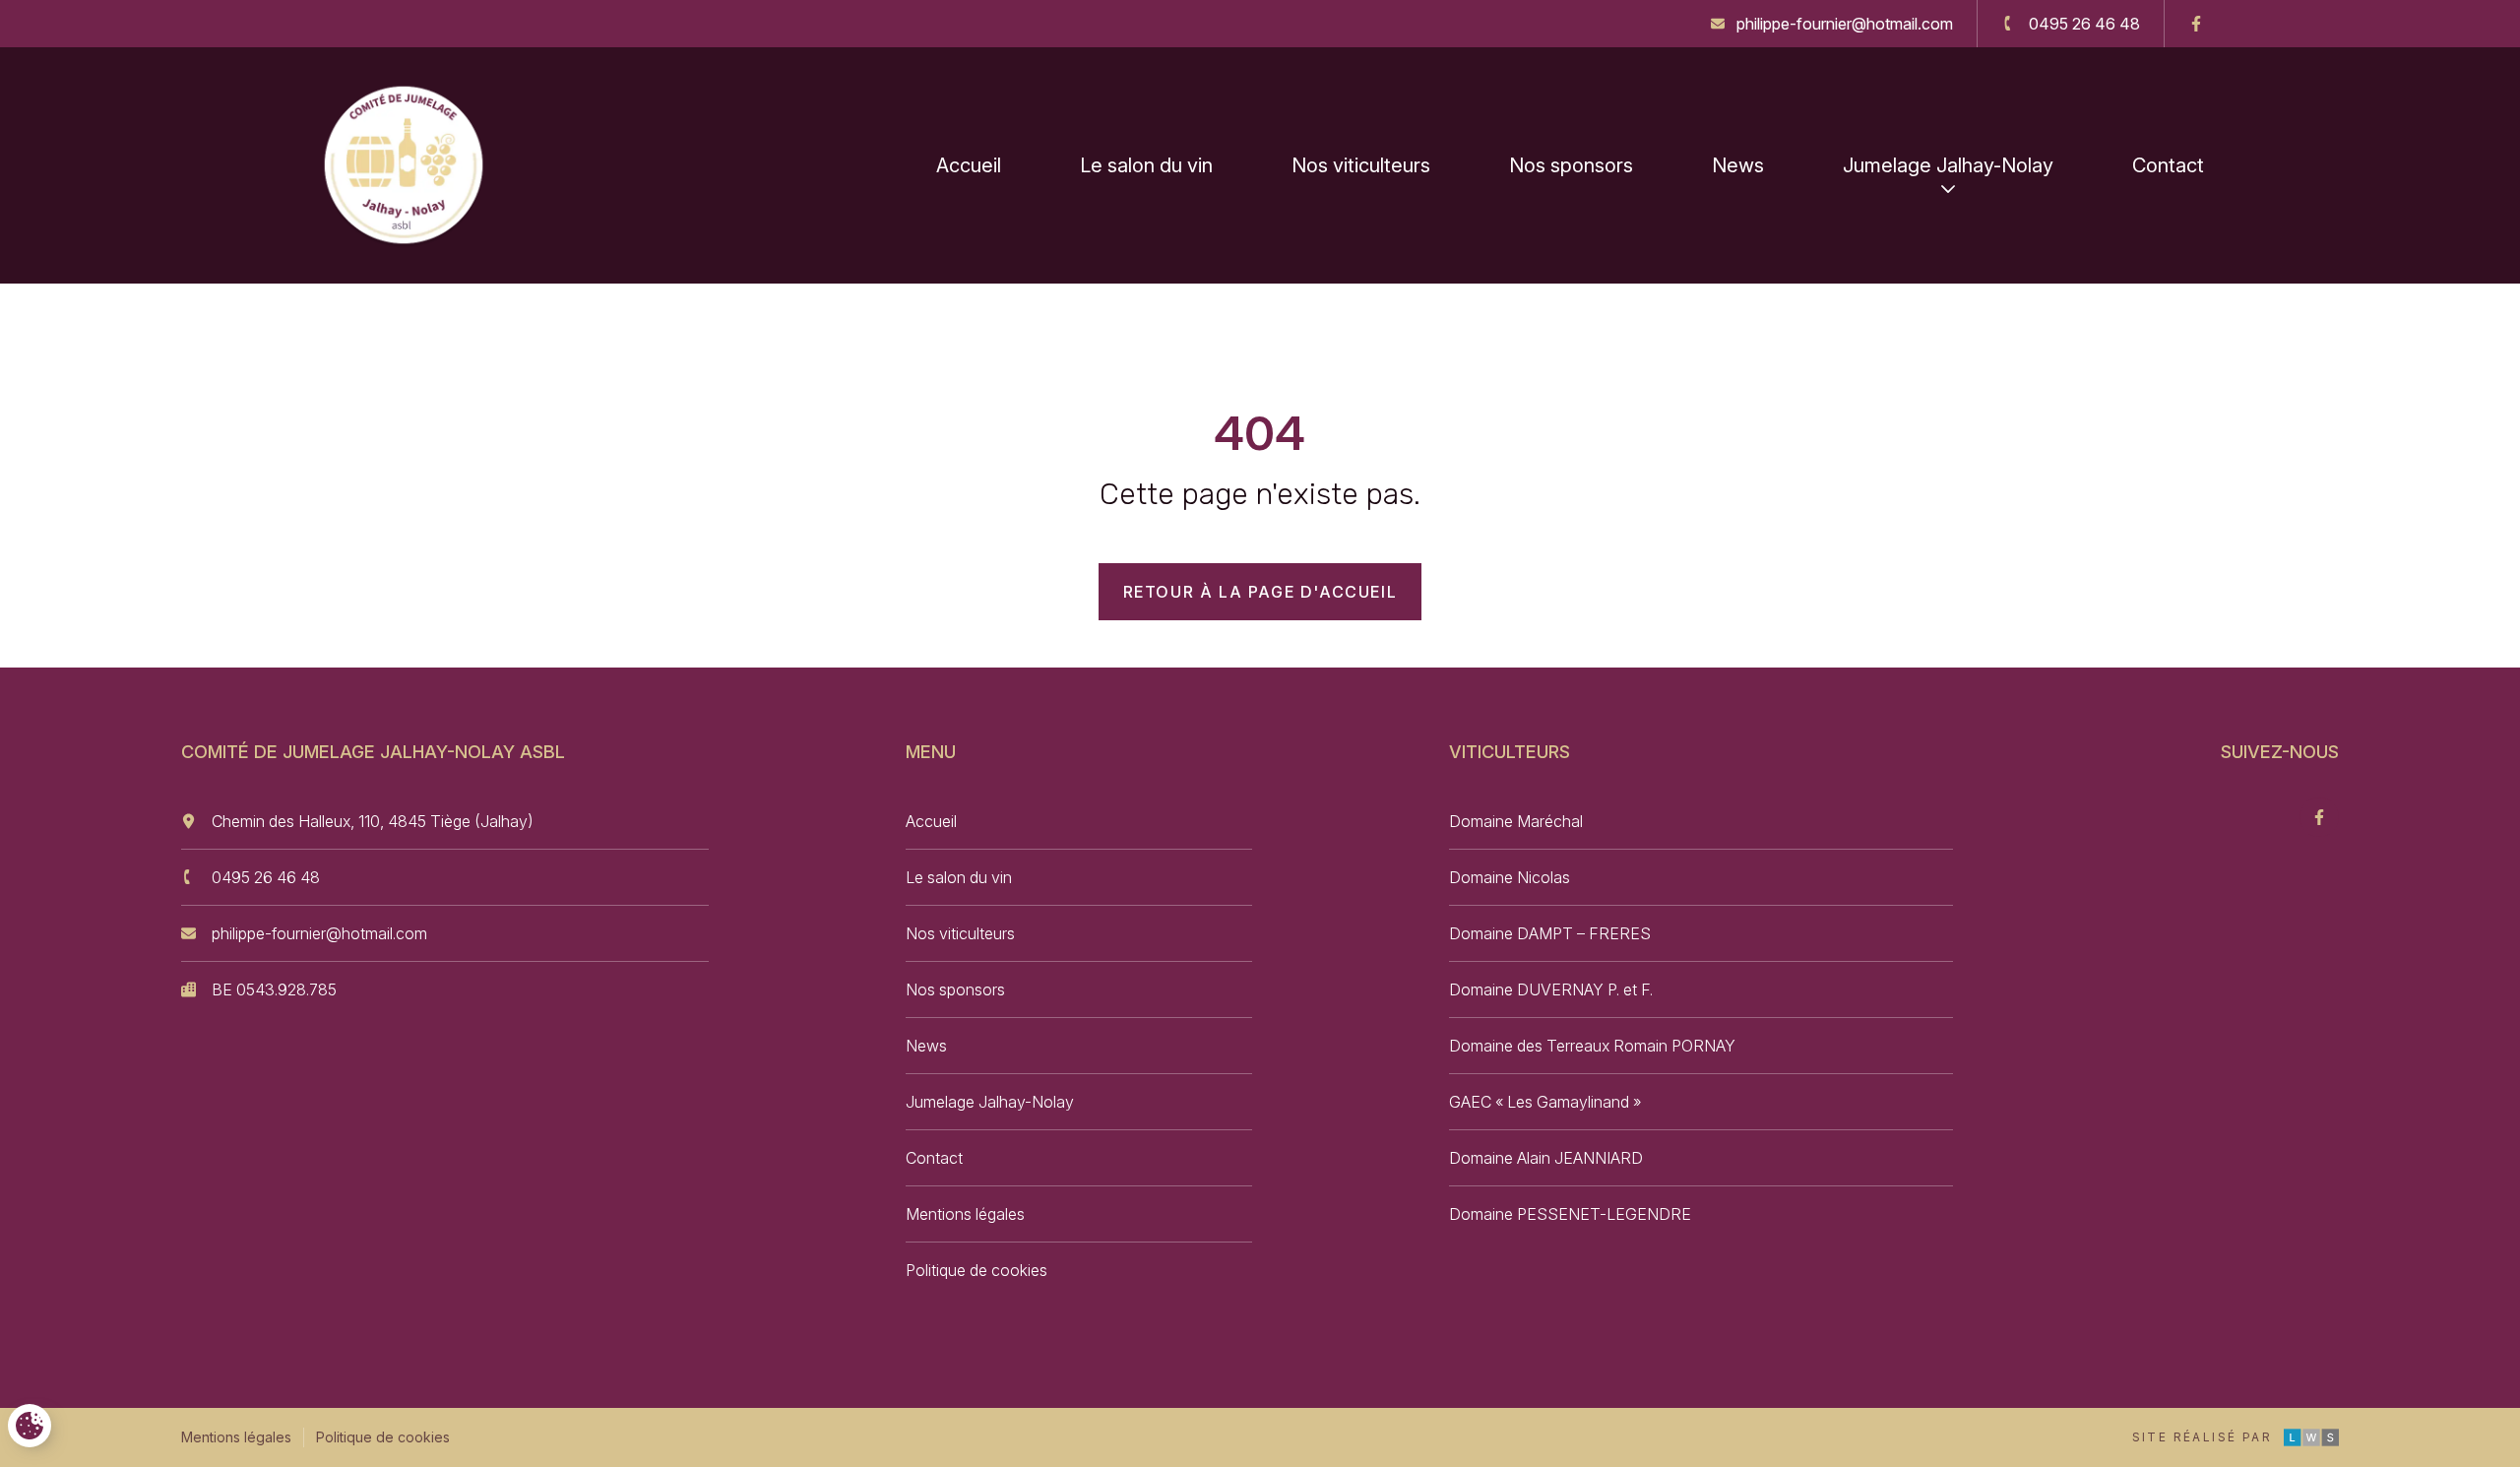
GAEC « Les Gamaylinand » (1545, 1102)
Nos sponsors (1571, 165)
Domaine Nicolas (1510, 877)
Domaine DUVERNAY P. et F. (1551, 989)
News (1738, 165)
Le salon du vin (1146, 165)
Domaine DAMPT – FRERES (1550, 933)
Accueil (969, 165)
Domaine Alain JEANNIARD (1546, 1158)
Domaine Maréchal (1516, 821)
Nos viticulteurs (1361, 165)
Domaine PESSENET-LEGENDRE (1570, 1214)
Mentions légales (965, 1214)
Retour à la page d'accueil (1260, 592)
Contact (2168, 165)
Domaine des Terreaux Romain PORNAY (1592, 1046)
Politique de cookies (976, 1270)
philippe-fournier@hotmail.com (319, 933)
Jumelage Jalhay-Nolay (1948, 165)
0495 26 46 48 (266, 877)
